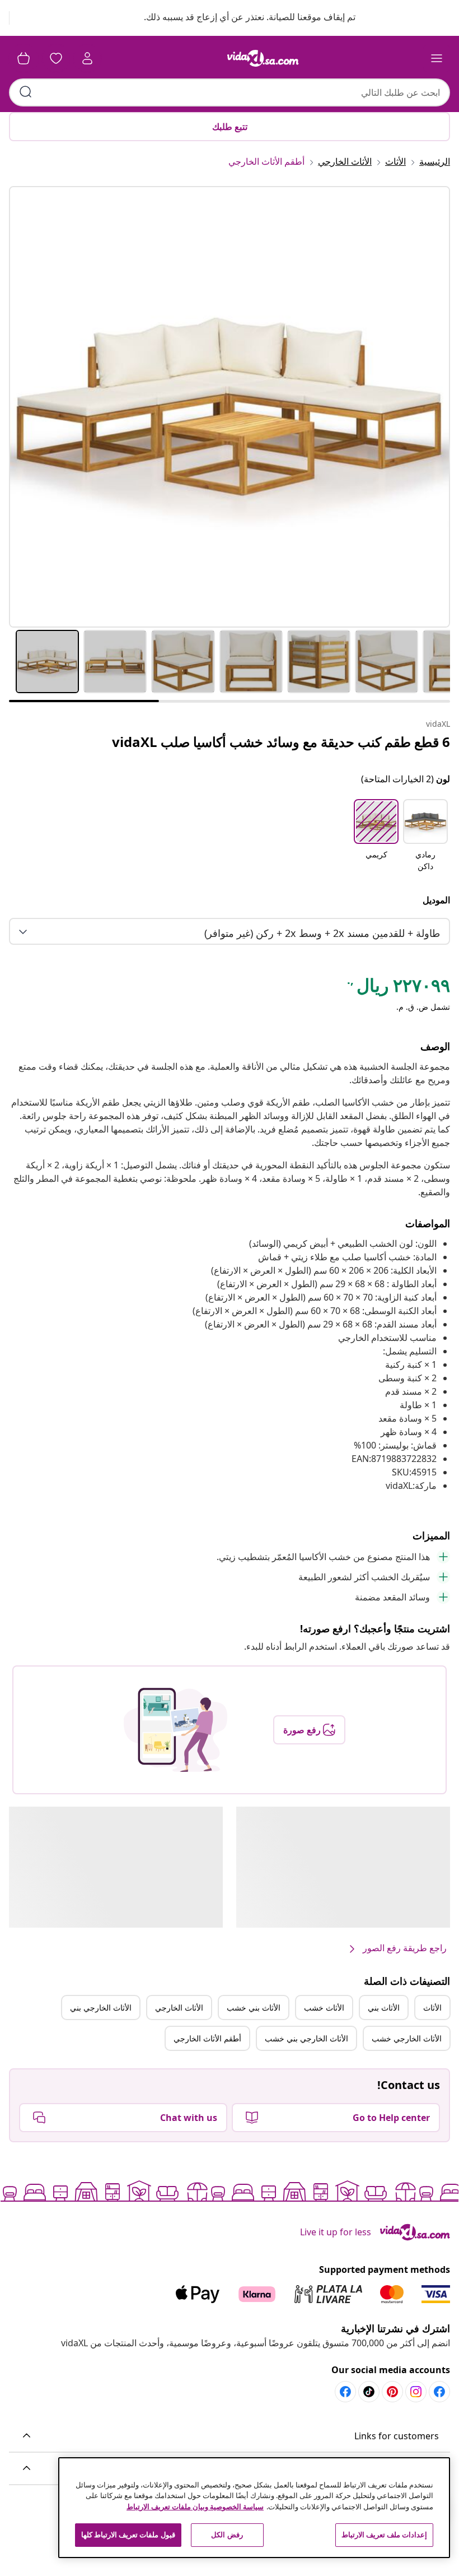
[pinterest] (392, 2392)
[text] (398, 988)
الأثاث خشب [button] (324, 2008)
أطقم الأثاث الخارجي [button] (207, 2038)
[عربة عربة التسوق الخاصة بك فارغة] (24, 58)
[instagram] (416, 2392)
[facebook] (439, 2392)
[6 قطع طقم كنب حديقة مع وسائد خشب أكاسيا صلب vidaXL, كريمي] (230, 407)
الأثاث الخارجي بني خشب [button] (306, 2038)
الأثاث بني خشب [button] (254, 2008)
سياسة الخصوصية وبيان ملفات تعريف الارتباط (195, 2507)
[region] (254, 2508)
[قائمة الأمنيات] (56, 58)
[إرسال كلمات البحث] (26, 92)
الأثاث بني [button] (384, 2008)
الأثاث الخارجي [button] (179, 2008)
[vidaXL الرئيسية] (263, 58)
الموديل (436, 900)
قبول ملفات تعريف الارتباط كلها (128, 2535)
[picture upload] (175, 1730)
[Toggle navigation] (437, 58)
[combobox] (230, 92)
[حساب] (87, 58)
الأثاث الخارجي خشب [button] (407, 2038)
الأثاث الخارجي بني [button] (101, 2008)
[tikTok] (369, 2392)
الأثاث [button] (432, 2008)
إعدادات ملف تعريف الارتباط (384, 2535)
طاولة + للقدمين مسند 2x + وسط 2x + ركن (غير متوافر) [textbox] (322, 933)
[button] (239, 18)
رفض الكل (227, 2535)
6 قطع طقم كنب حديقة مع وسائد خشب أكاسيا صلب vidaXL (281, 742)
